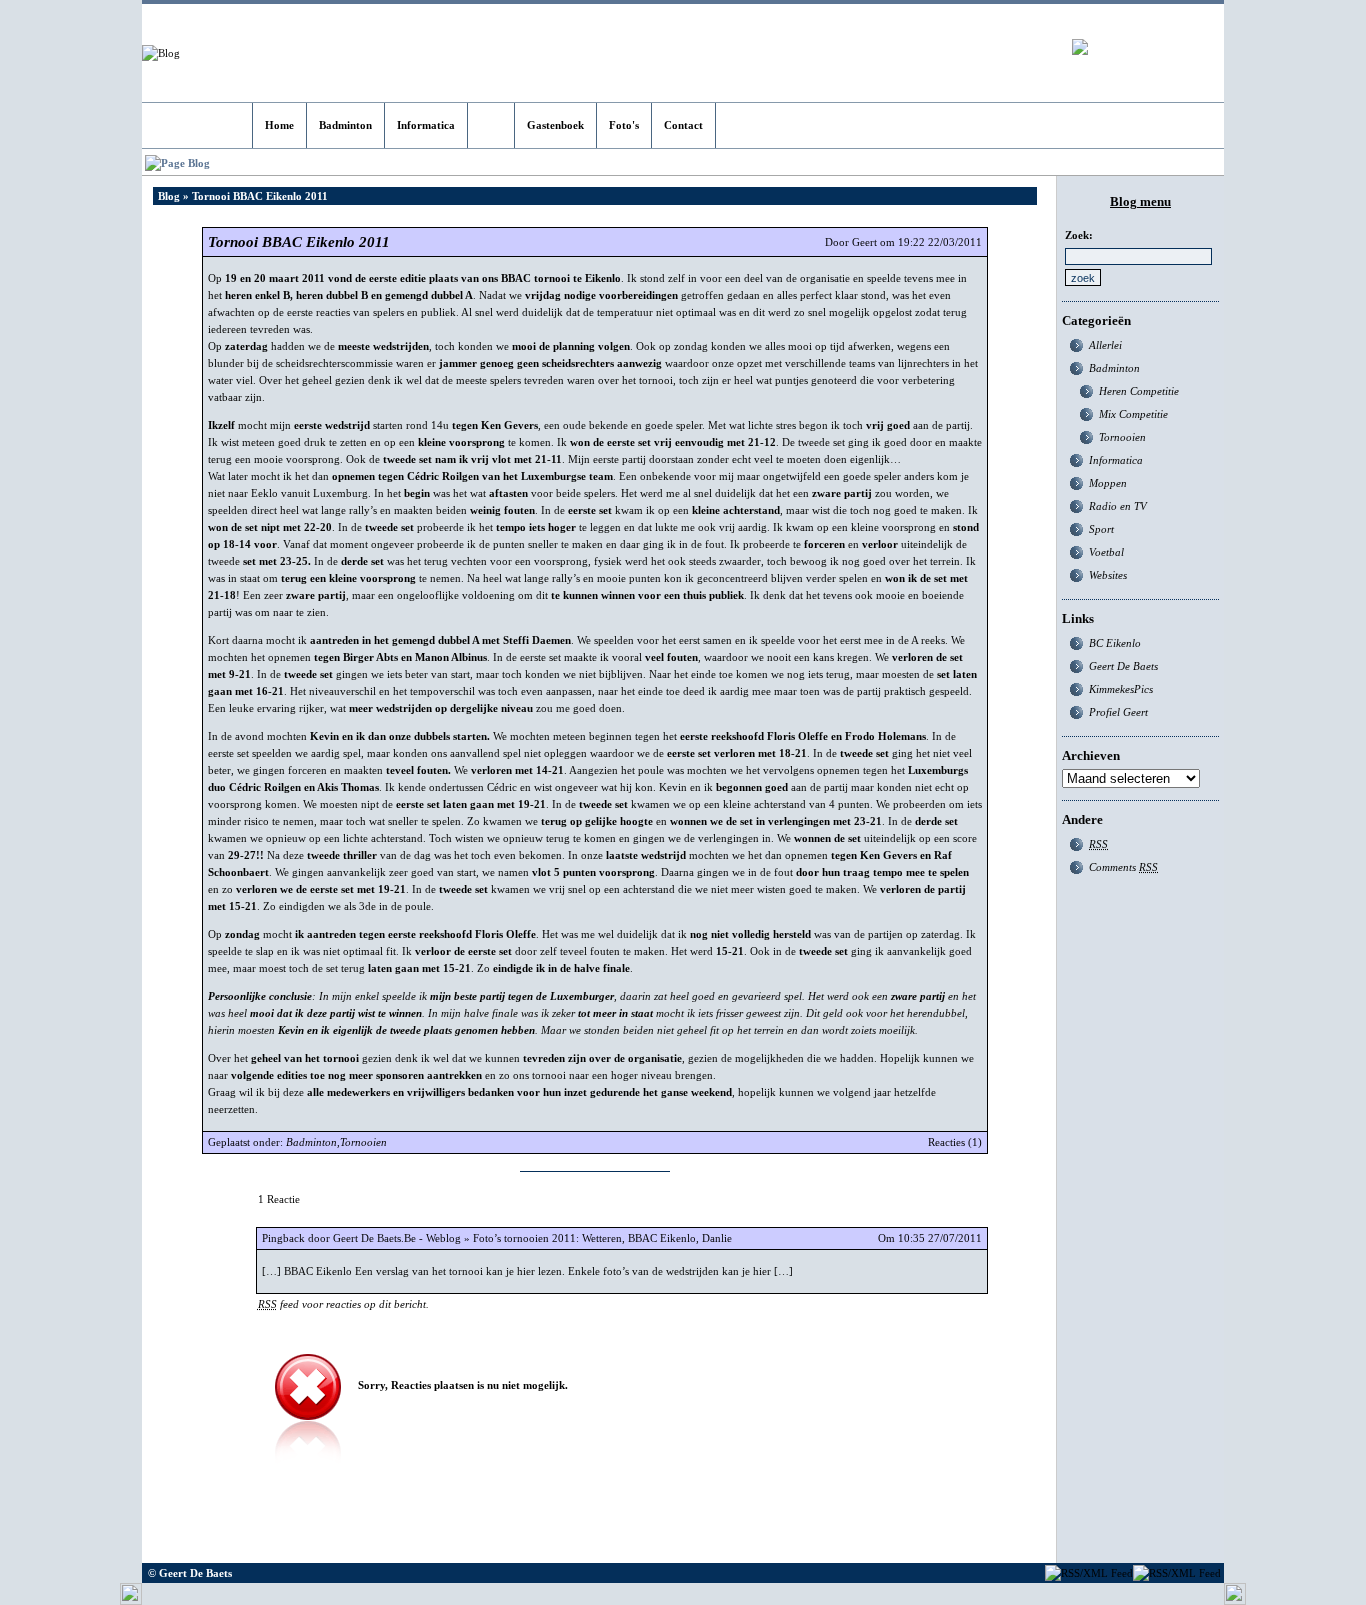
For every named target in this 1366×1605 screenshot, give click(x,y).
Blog (169, 196)
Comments (1123, 867)
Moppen (1108, 483)
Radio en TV (1118, 506)
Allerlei (1105, 345)
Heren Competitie (1139, 391)
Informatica (1116, 460)
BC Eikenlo (1115, 643)
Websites (1108, 575)
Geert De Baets (1123, 666)
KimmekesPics (1121, 689)
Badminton (311, 1142)
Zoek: (1079, 235)
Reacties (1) (955, 1142)
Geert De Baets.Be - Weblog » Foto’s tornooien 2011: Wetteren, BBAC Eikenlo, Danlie (532, 1238)
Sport (1101, 529)
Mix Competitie (1133, 414)
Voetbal (1106, 552)
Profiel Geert (1118, 712)
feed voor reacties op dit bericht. (343, 1304)
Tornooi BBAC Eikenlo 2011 (299, 242)
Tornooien (363, 1142)
